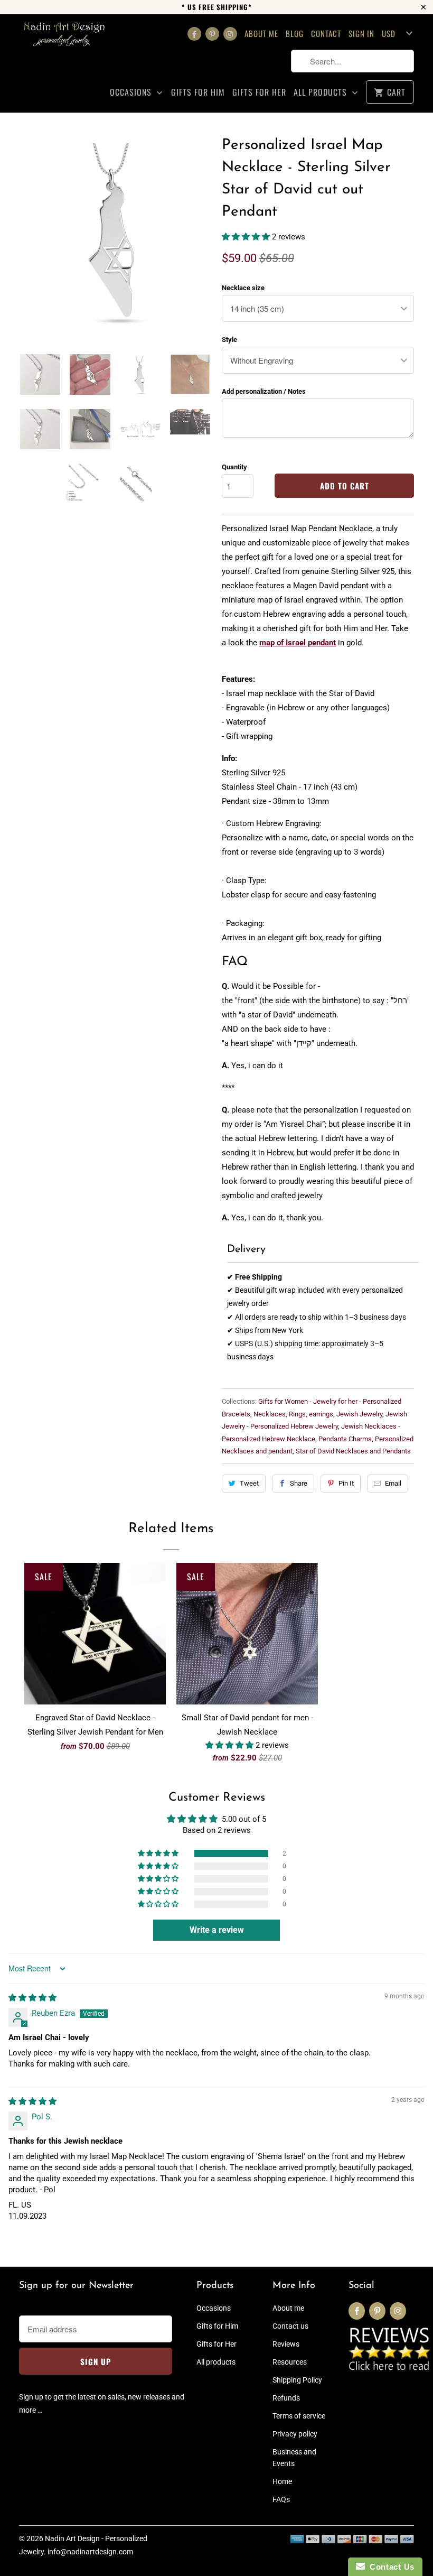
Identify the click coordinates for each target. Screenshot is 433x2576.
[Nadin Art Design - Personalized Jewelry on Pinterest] (212, 34)
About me (261, 33)
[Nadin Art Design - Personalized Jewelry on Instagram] (230, 34)
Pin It (346, 1483)
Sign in (361, 33)
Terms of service (299, 2416)
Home (282, 2481)
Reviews (286, 2344)
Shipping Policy (297, 2380)
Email (393, 1483)
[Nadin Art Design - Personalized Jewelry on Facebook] (194, 34)
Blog (295, 33)
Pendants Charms (345, 1439)
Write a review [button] (217, 1930)
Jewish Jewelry (359, 1414)
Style (229, 340)
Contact (326, 33)
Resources (290, 2362)
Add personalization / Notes (264, 391)
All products (322, 92)
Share (299, 1483)
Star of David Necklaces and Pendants (353, 1451)
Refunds (286, 2398)
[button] (247, 237)
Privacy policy (295, 2434)
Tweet (249, 1483)
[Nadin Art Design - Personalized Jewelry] (64, 38)
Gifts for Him (198, 92)
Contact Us (390, 2567)
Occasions (132, 92)
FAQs (281, 2499)
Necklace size (243, 288)
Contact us (290, 2326)
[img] (32, 1998)
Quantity (234, 467)
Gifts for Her (259, 92)
